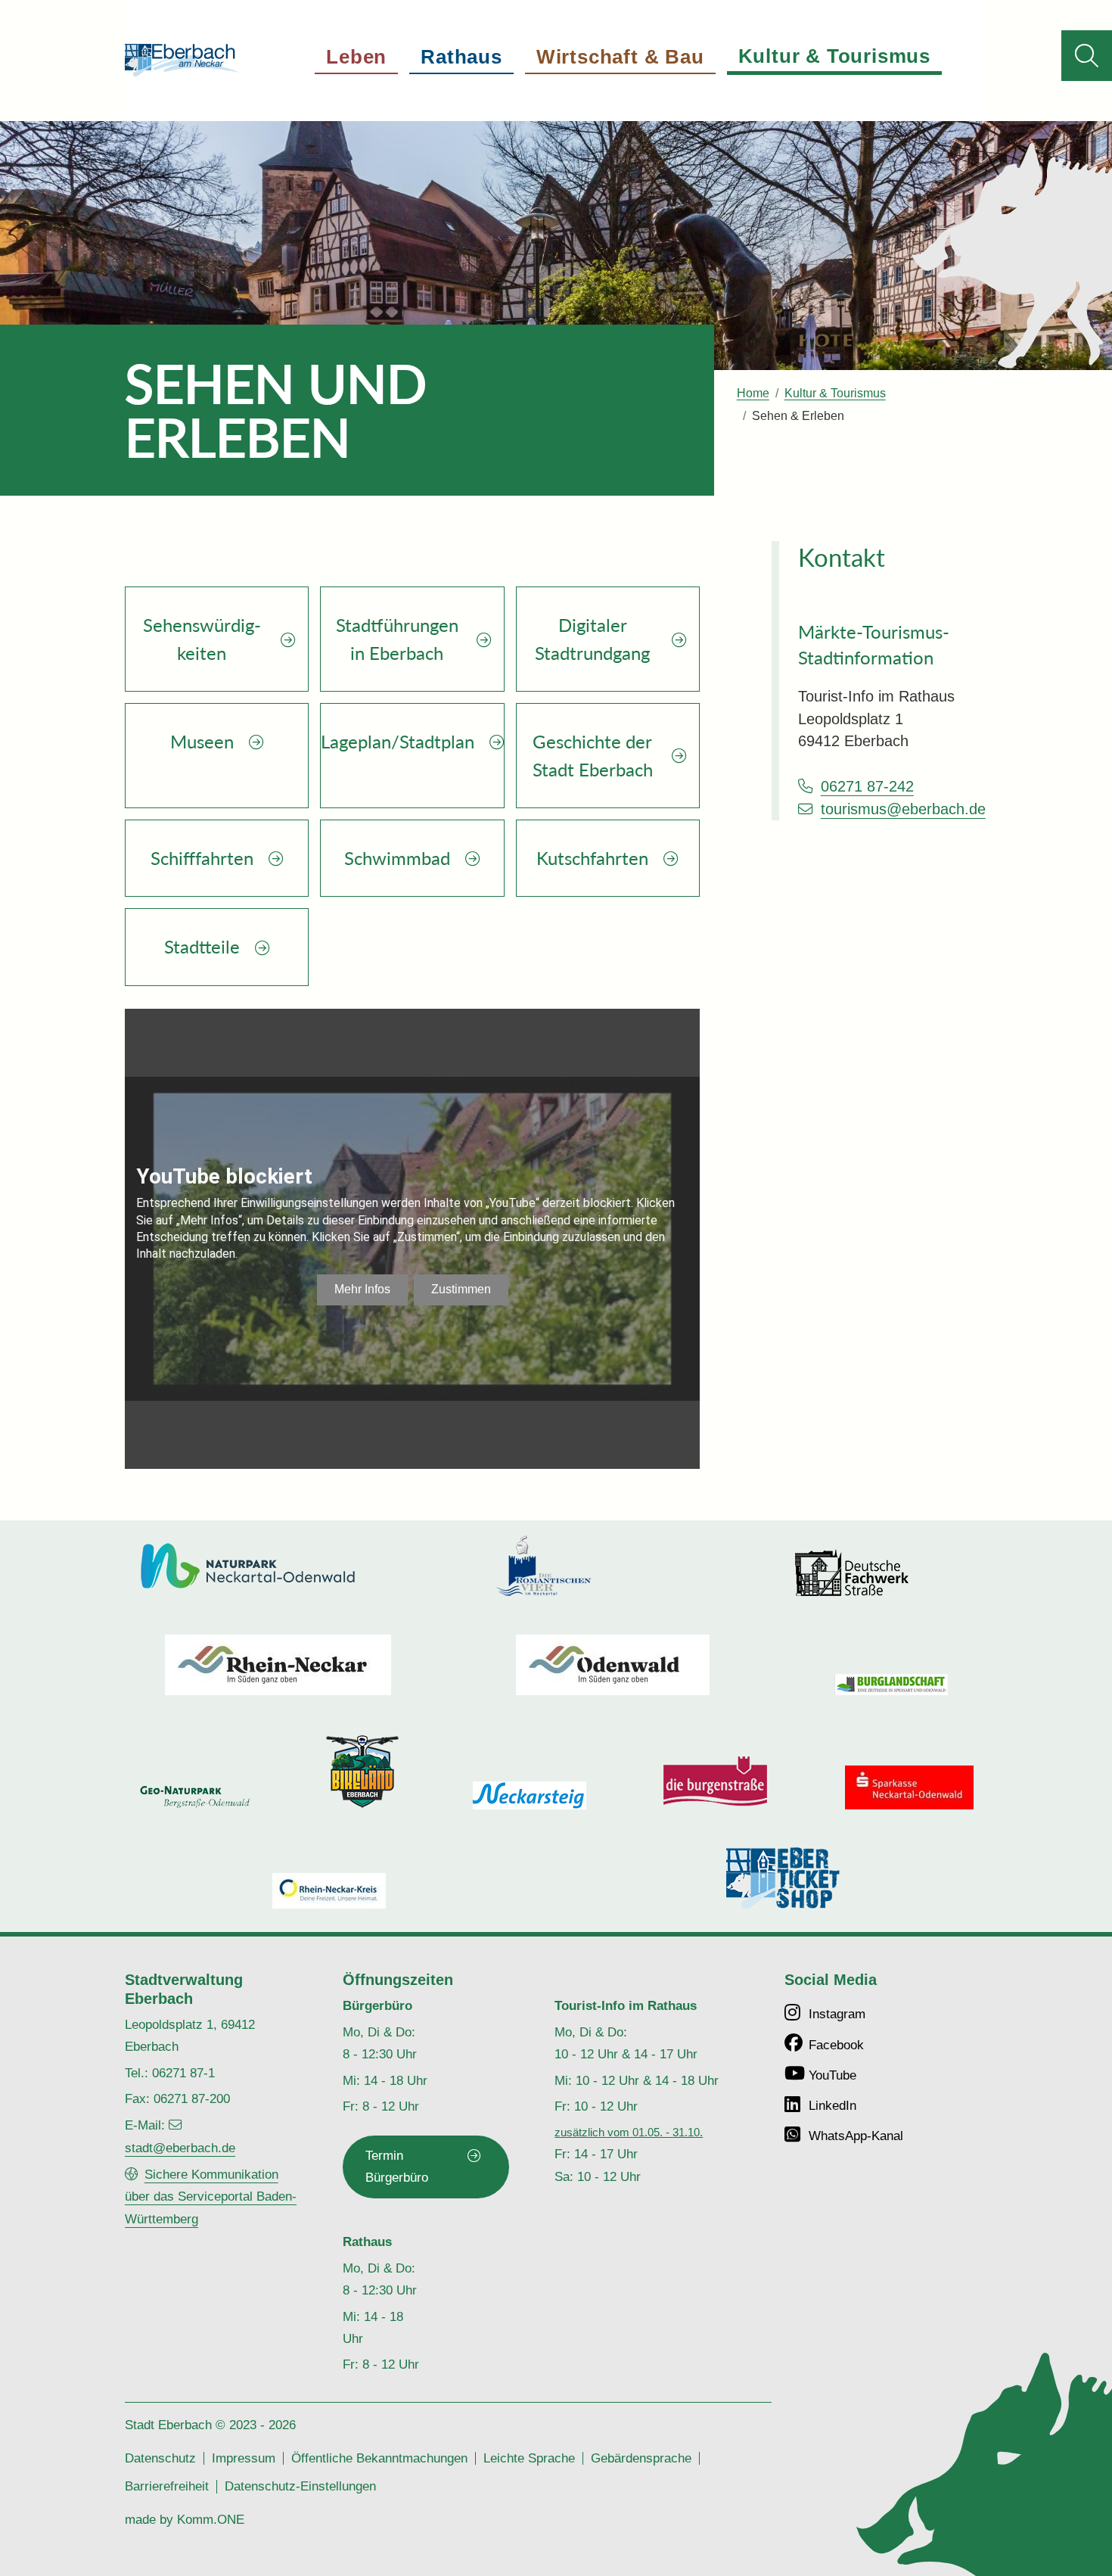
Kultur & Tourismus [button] (834, 56)
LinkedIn (832, 2105)
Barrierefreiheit (167, 2486)
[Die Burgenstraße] (716, 1782)
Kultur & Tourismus (835, 393)
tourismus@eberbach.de (903, 809)
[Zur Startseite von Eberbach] (182, 60)
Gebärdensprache (641, 2458)
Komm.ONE (211, 2519)
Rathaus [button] (461, 57)
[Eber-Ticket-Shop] (783, 1878)
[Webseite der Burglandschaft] (891, 1684)
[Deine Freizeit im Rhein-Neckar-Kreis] (329, 1891)
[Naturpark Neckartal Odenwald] (248, 1566)
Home (753, 393)
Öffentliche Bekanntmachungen (379, 2458)
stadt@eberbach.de (180, 2148)
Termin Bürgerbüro (397, 2166)
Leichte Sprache (529, 2458)
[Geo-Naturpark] (195, 1797)
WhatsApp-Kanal (856, 2136)
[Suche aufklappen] (1087, 56)
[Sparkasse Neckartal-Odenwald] (909, 1787)
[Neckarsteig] (530, 1795)
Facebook (836, 2045)
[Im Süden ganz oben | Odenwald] (613, 1665)
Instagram (837, 2014)
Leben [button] (356, 57)
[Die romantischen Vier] (544, 1566)
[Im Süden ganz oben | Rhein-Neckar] (278, 1665)
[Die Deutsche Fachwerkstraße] (852, 1573)
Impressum (244, 2458)
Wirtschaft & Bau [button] (620, 57)
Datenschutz (160, 2458)
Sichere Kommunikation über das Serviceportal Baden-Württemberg (211, 2196)
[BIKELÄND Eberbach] (362, 1772)
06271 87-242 (867, 786)
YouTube (832, 2075)
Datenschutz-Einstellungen (300, 2486)
